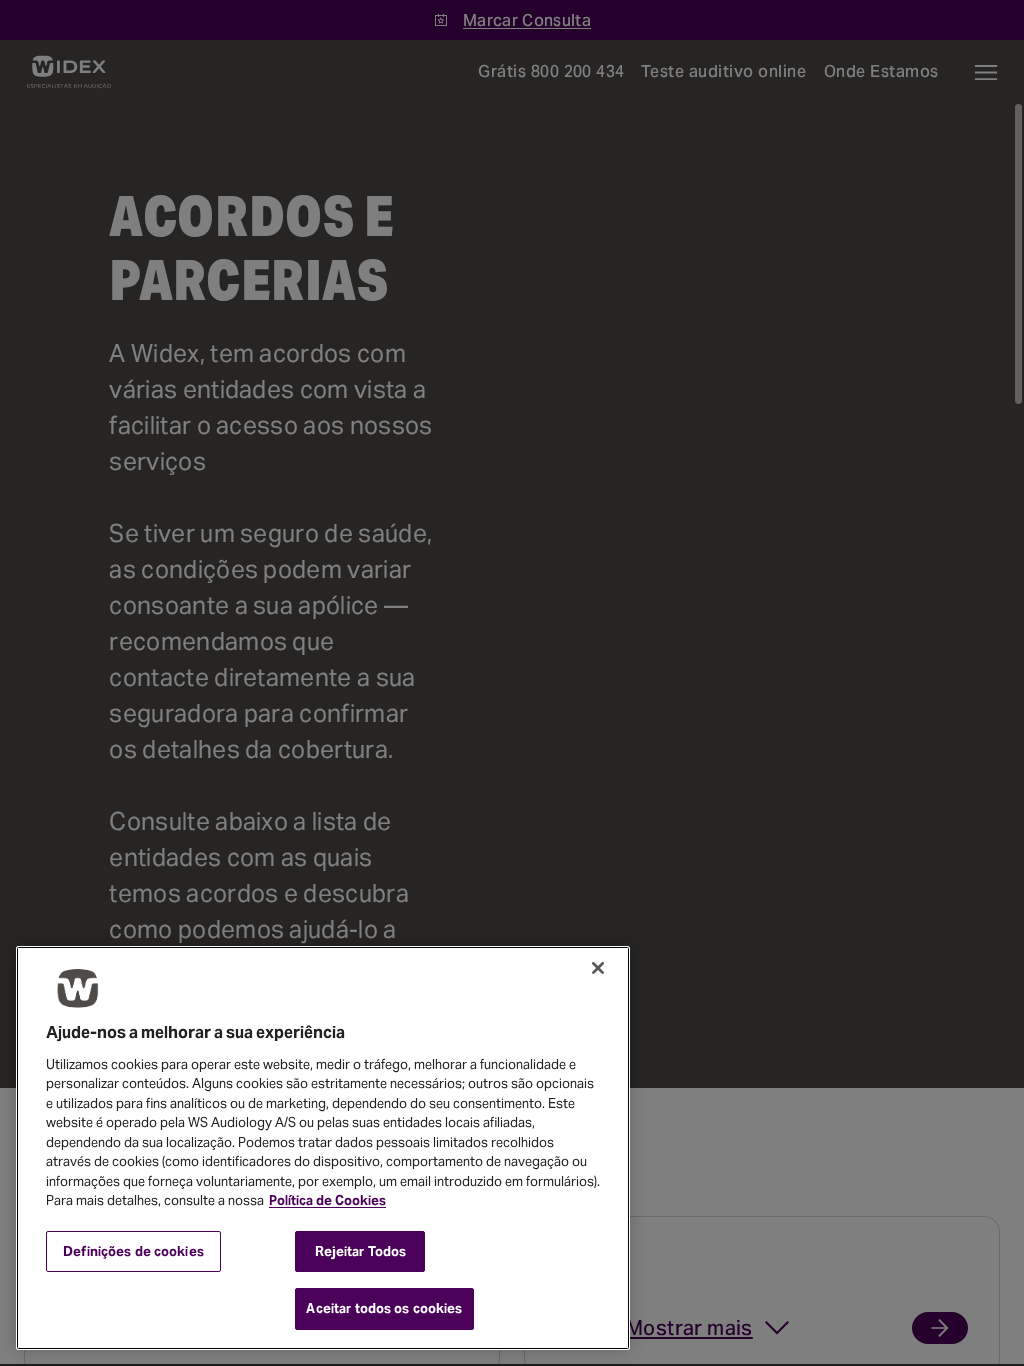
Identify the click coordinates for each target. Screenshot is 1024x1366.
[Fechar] (598, 968)
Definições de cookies (133, 1251)
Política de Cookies (327, 1200)
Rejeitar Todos (361, 1251)
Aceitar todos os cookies (384, 1308)
